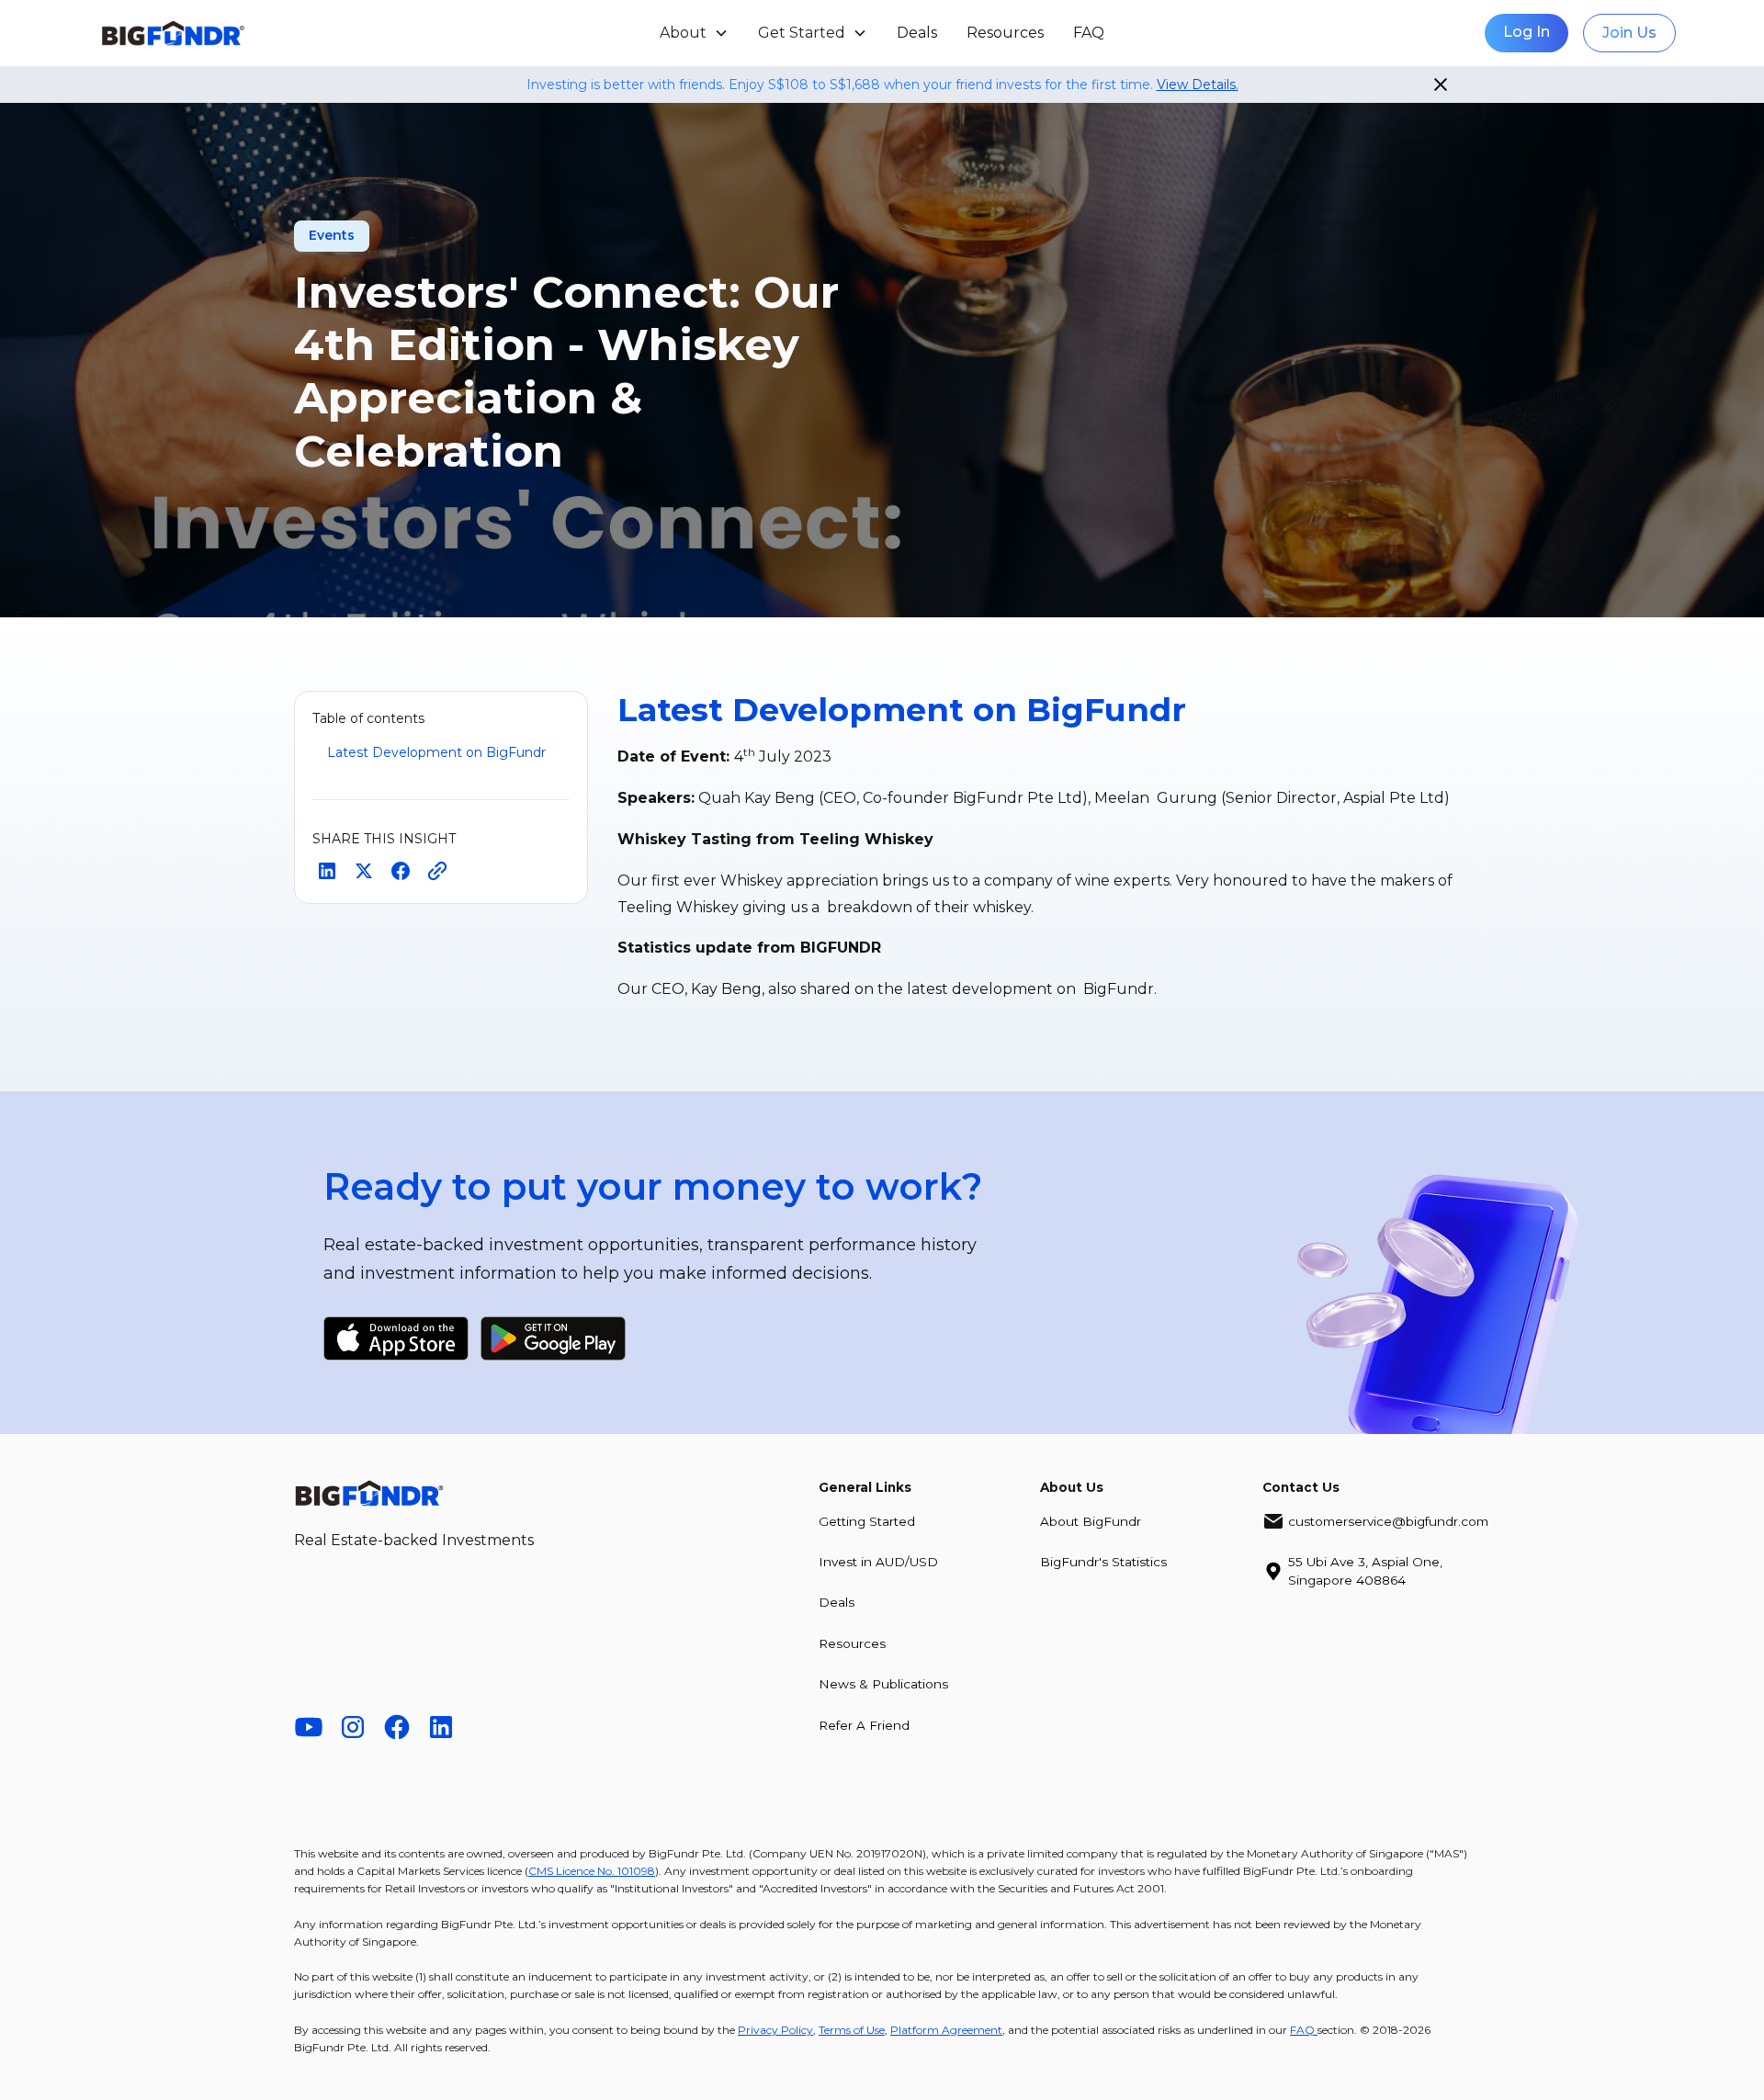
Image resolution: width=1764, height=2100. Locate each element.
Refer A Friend (864, 1725)
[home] (255, 33)
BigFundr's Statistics (1103, 1562)
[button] (694, 33)
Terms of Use (852, 2030)
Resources (1005, 33)
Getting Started (867, 1521)
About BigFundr (1091, 1521)
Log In (1527, 32)
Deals (917, 33)
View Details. (1198, 85)
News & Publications (883, 1684)
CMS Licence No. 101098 (592, 1871)
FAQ (1089, 33)
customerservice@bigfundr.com (1388, 1521)
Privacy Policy (775, 2030)
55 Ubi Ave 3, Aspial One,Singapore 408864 (1365, 1571)
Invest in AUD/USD (878, 1562)
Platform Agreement (946, 2030)
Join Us (1629, 33)
